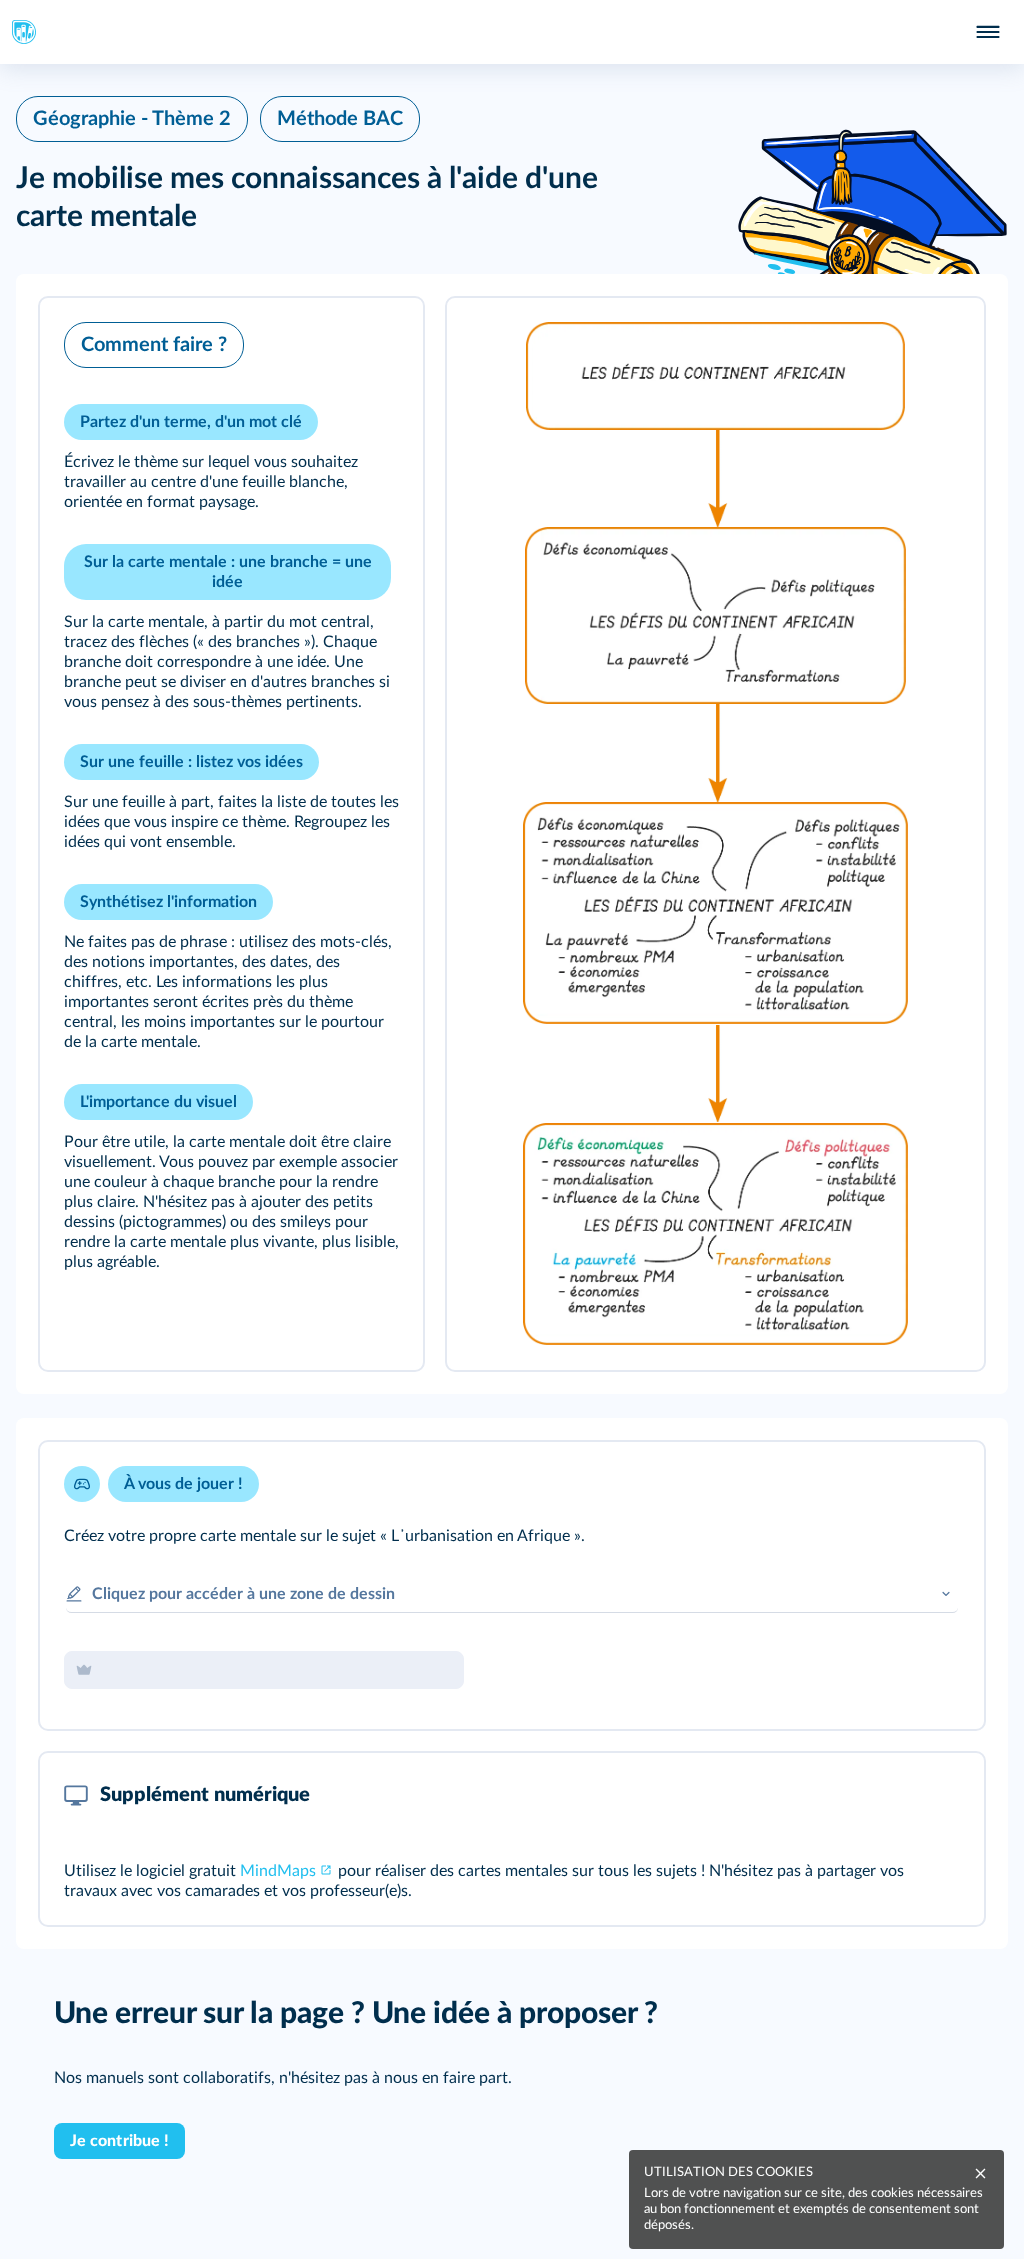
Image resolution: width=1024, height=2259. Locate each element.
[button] (231, 834)
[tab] (886, 1484)
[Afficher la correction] (886, 1484)
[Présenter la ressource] (377, 340)
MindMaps (278, 1871)
